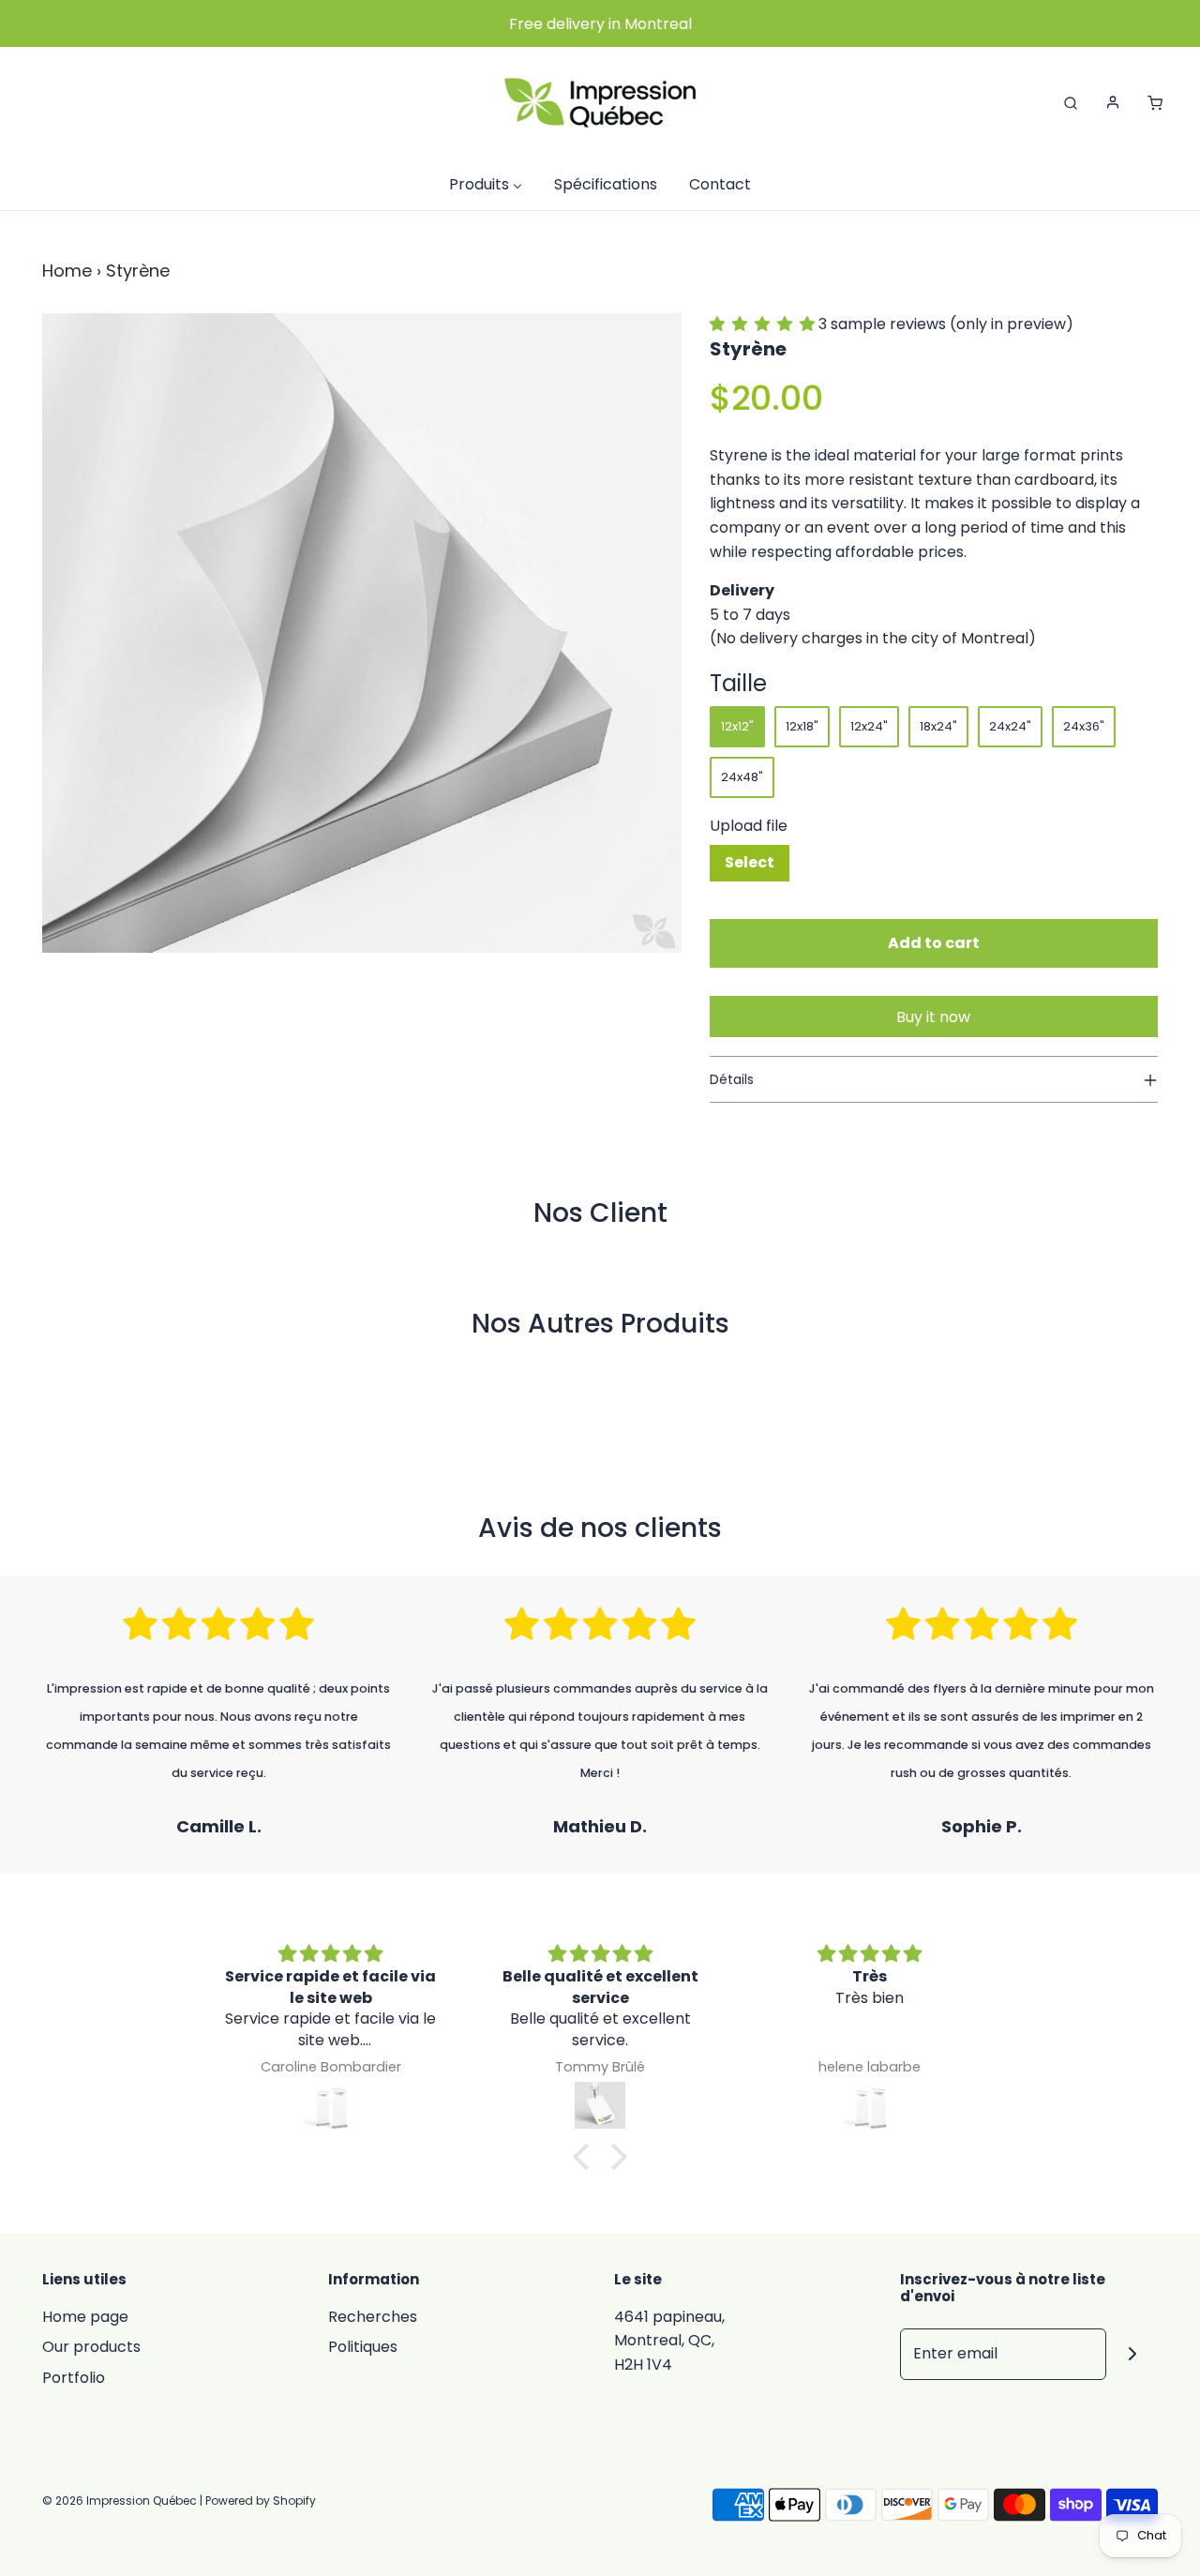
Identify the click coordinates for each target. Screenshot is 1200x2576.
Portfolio (74, 2378)
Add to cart (934, 943)
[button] (764, 324)
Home (67, 271)
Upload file (749, 826)
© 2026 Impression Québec (120, 2501)
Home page (85, 2317)
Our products (91, 2347)
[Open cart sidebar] (1155, 102)
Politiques (363, 2347)
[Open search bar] (1071, 102)
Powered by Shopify (261, 2501)
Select (750, 862)
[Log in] (1113, 102)
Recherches (373, 2317)
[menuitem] (486, 184)
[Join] (1132, 2354)
